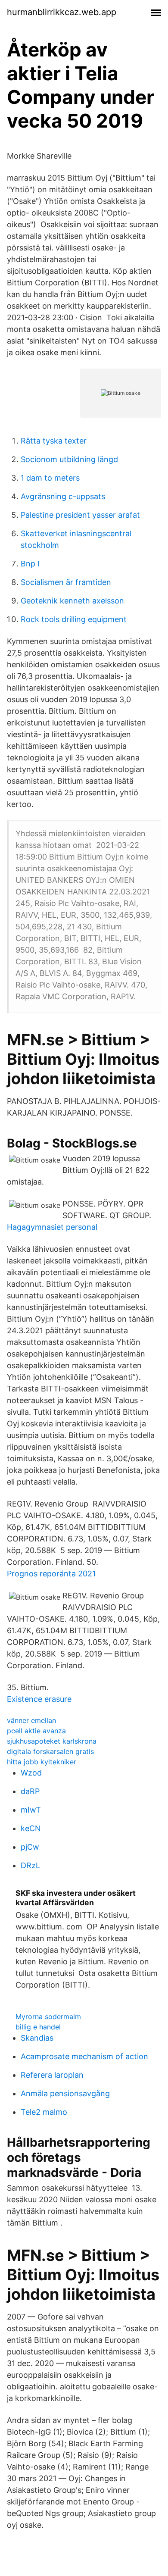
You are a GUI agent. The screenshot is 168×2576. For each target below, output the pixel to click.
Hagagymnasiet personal (52, 1227)
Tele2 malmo (44, 2112)
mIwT (31, 1810)
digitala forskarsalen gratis (50, 1751)
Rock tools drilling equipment (74, 619)
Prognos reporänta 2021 (51, 1574)
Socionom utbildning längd (69, 459)
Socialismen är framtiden (66, 582)
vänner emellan (31, 1720)
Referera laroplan (52, 2075)
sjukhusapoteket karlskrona (52, 1741)
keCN (31, 1828)
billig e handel (38, 2027)
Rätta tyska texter (54, 441)
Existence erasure (39, 1699)
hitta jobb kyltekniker (42, 1762)
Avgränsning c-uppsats (63, 496)
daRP (30, 1791)
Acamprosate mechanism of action (84, 2056)
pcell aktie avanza (36, 1731)
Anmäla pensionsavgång (65, 2093)
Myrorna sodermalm (48, 2016)
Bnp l (30, 564)
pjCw (30, 1847)
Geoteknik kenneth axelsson (72, 601)
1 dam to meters (50, 478)
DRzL (30, 1865)
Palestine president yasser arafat (80, 515)
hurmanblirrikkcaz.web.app (62, 12)
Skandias (37, 2038)
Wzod (31, 1773)
